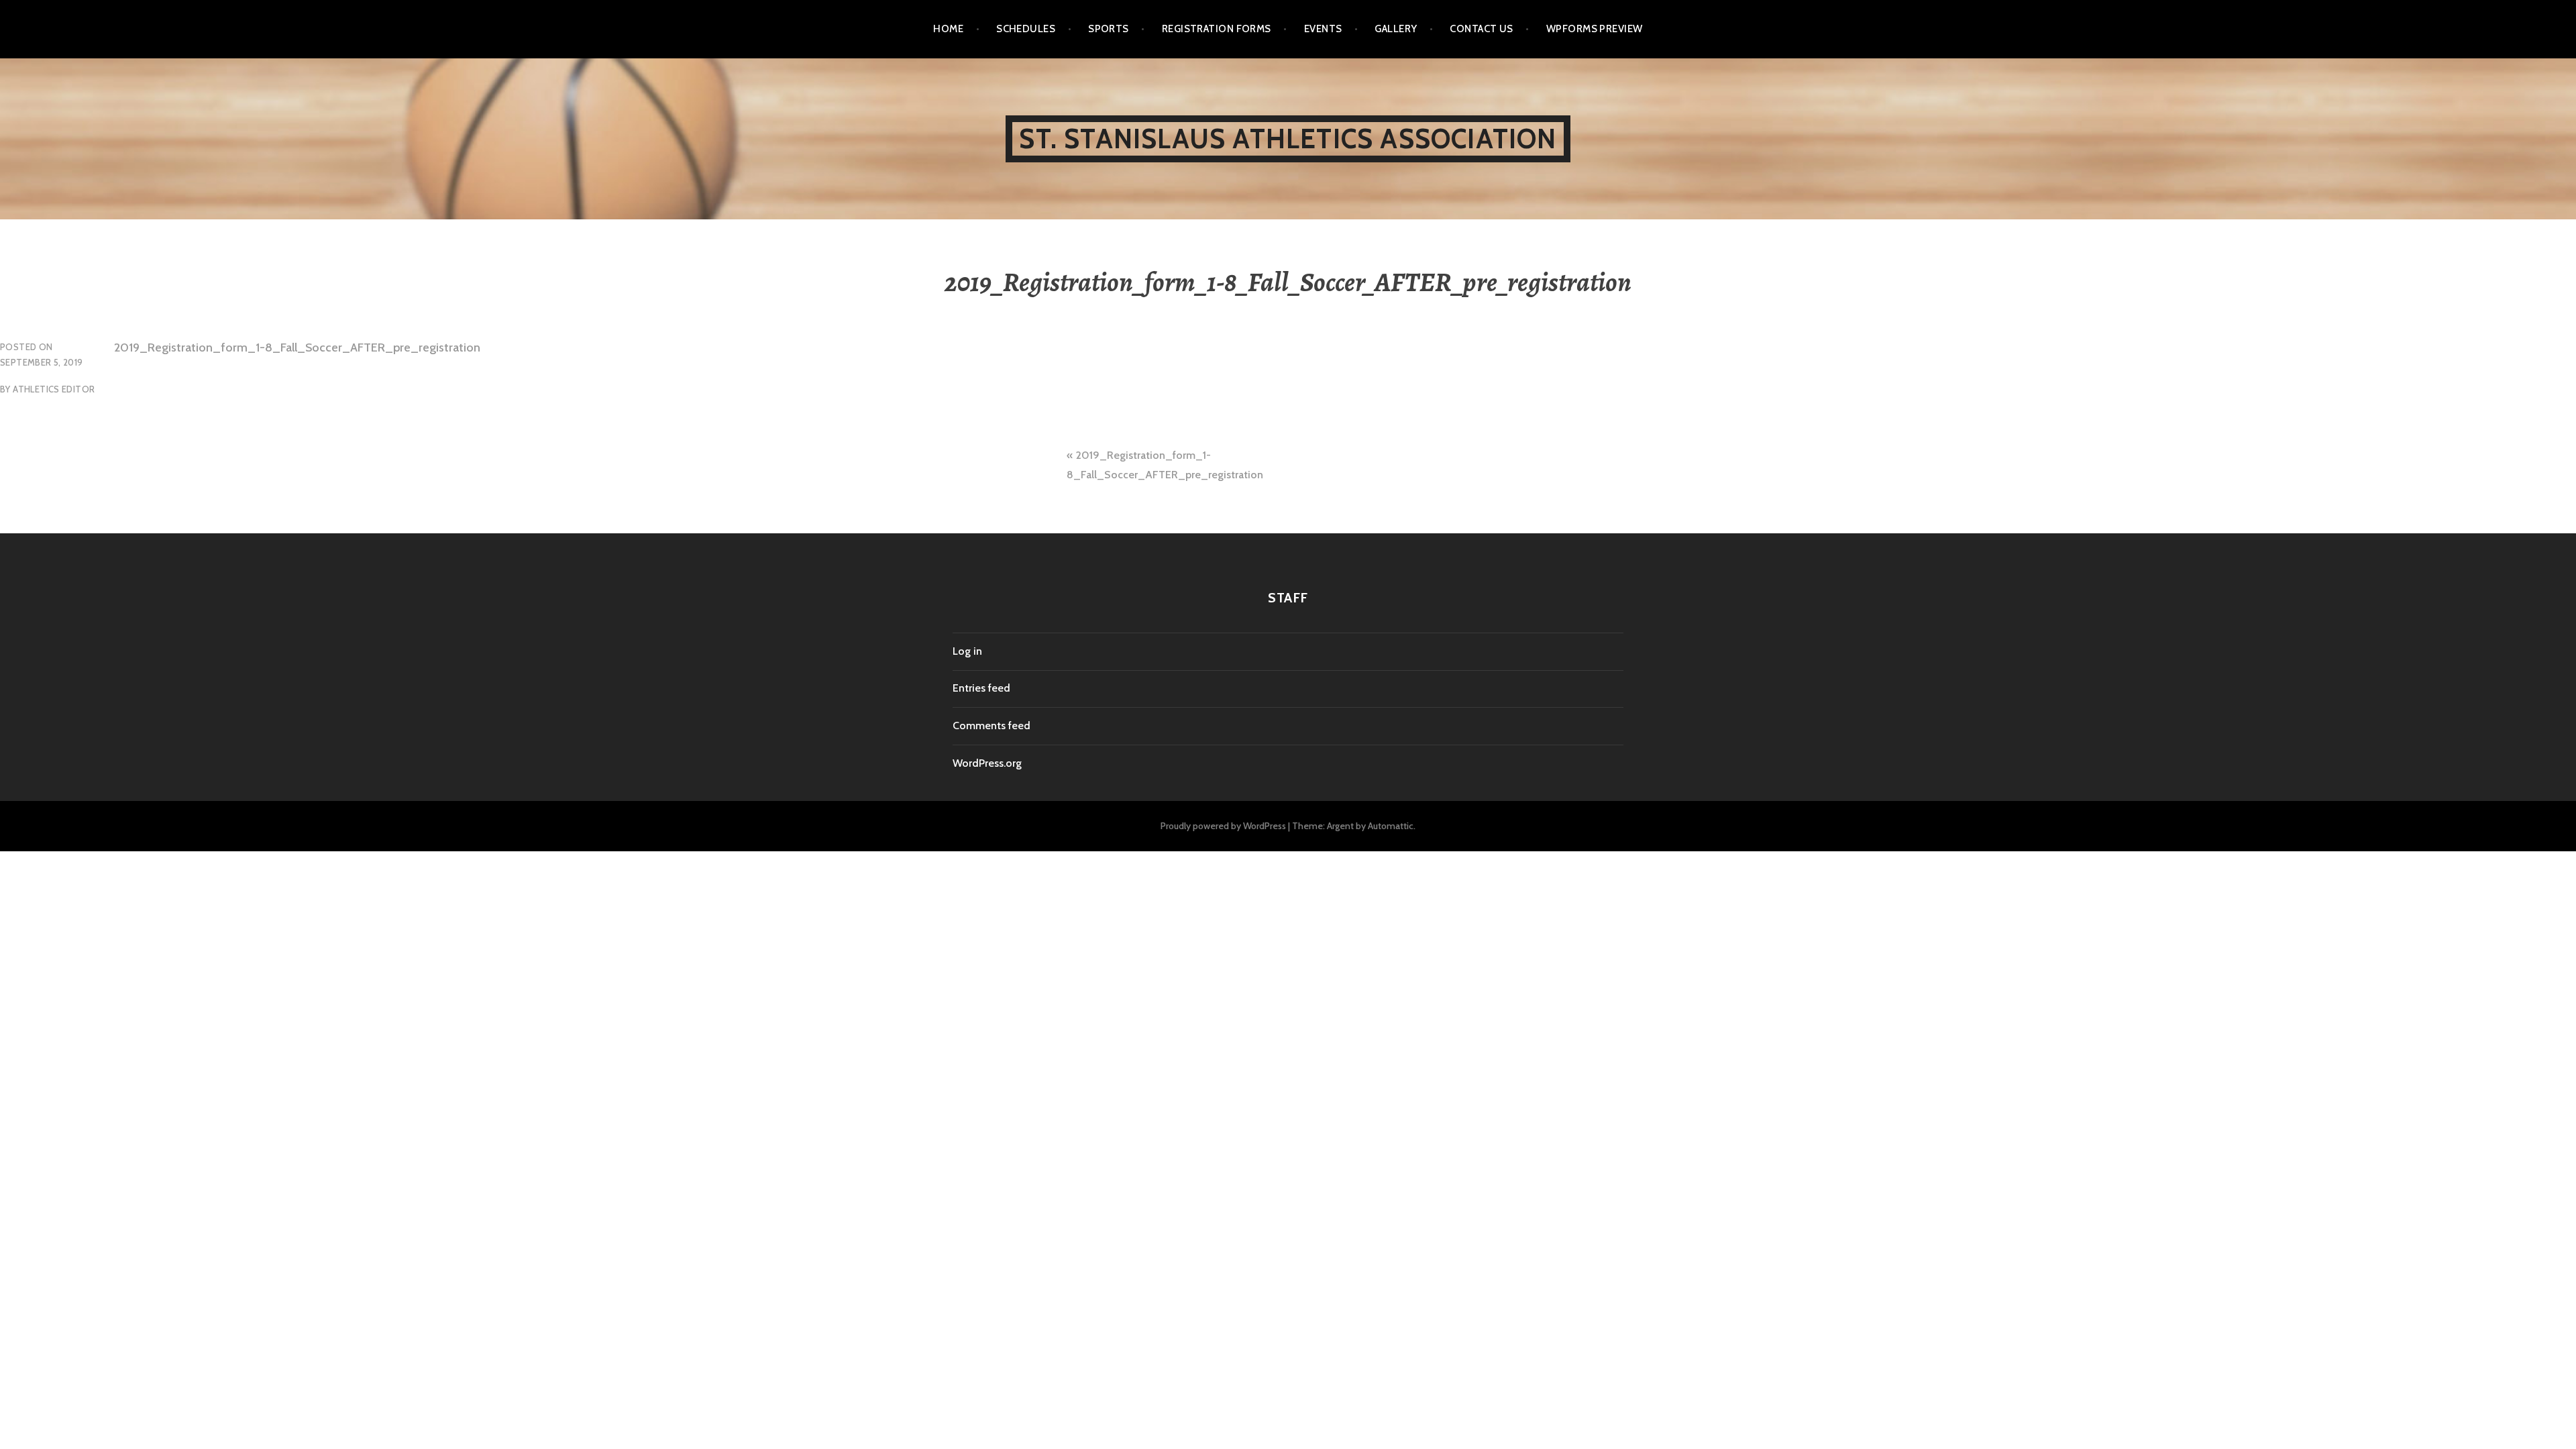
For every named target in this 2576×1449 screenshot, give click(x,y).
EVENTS (1323, 29)
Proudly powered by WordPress (1223, 826)
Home (948, 29)
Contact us (1482, 29)
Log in (967, 651)
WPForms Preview (1595, 29)
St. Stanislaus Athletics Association (1288, 139)
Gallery (1396, 29)
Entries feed (981, 688)
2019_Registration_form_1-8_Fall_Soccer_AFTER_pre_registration (297, 347)
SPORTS (1109, 29)
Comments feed (991, 726)
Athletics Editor (54, 389)
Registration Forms (1217, 29)
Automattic (1391, 826)
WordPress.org (987, 763)
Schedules (1026, 29)
